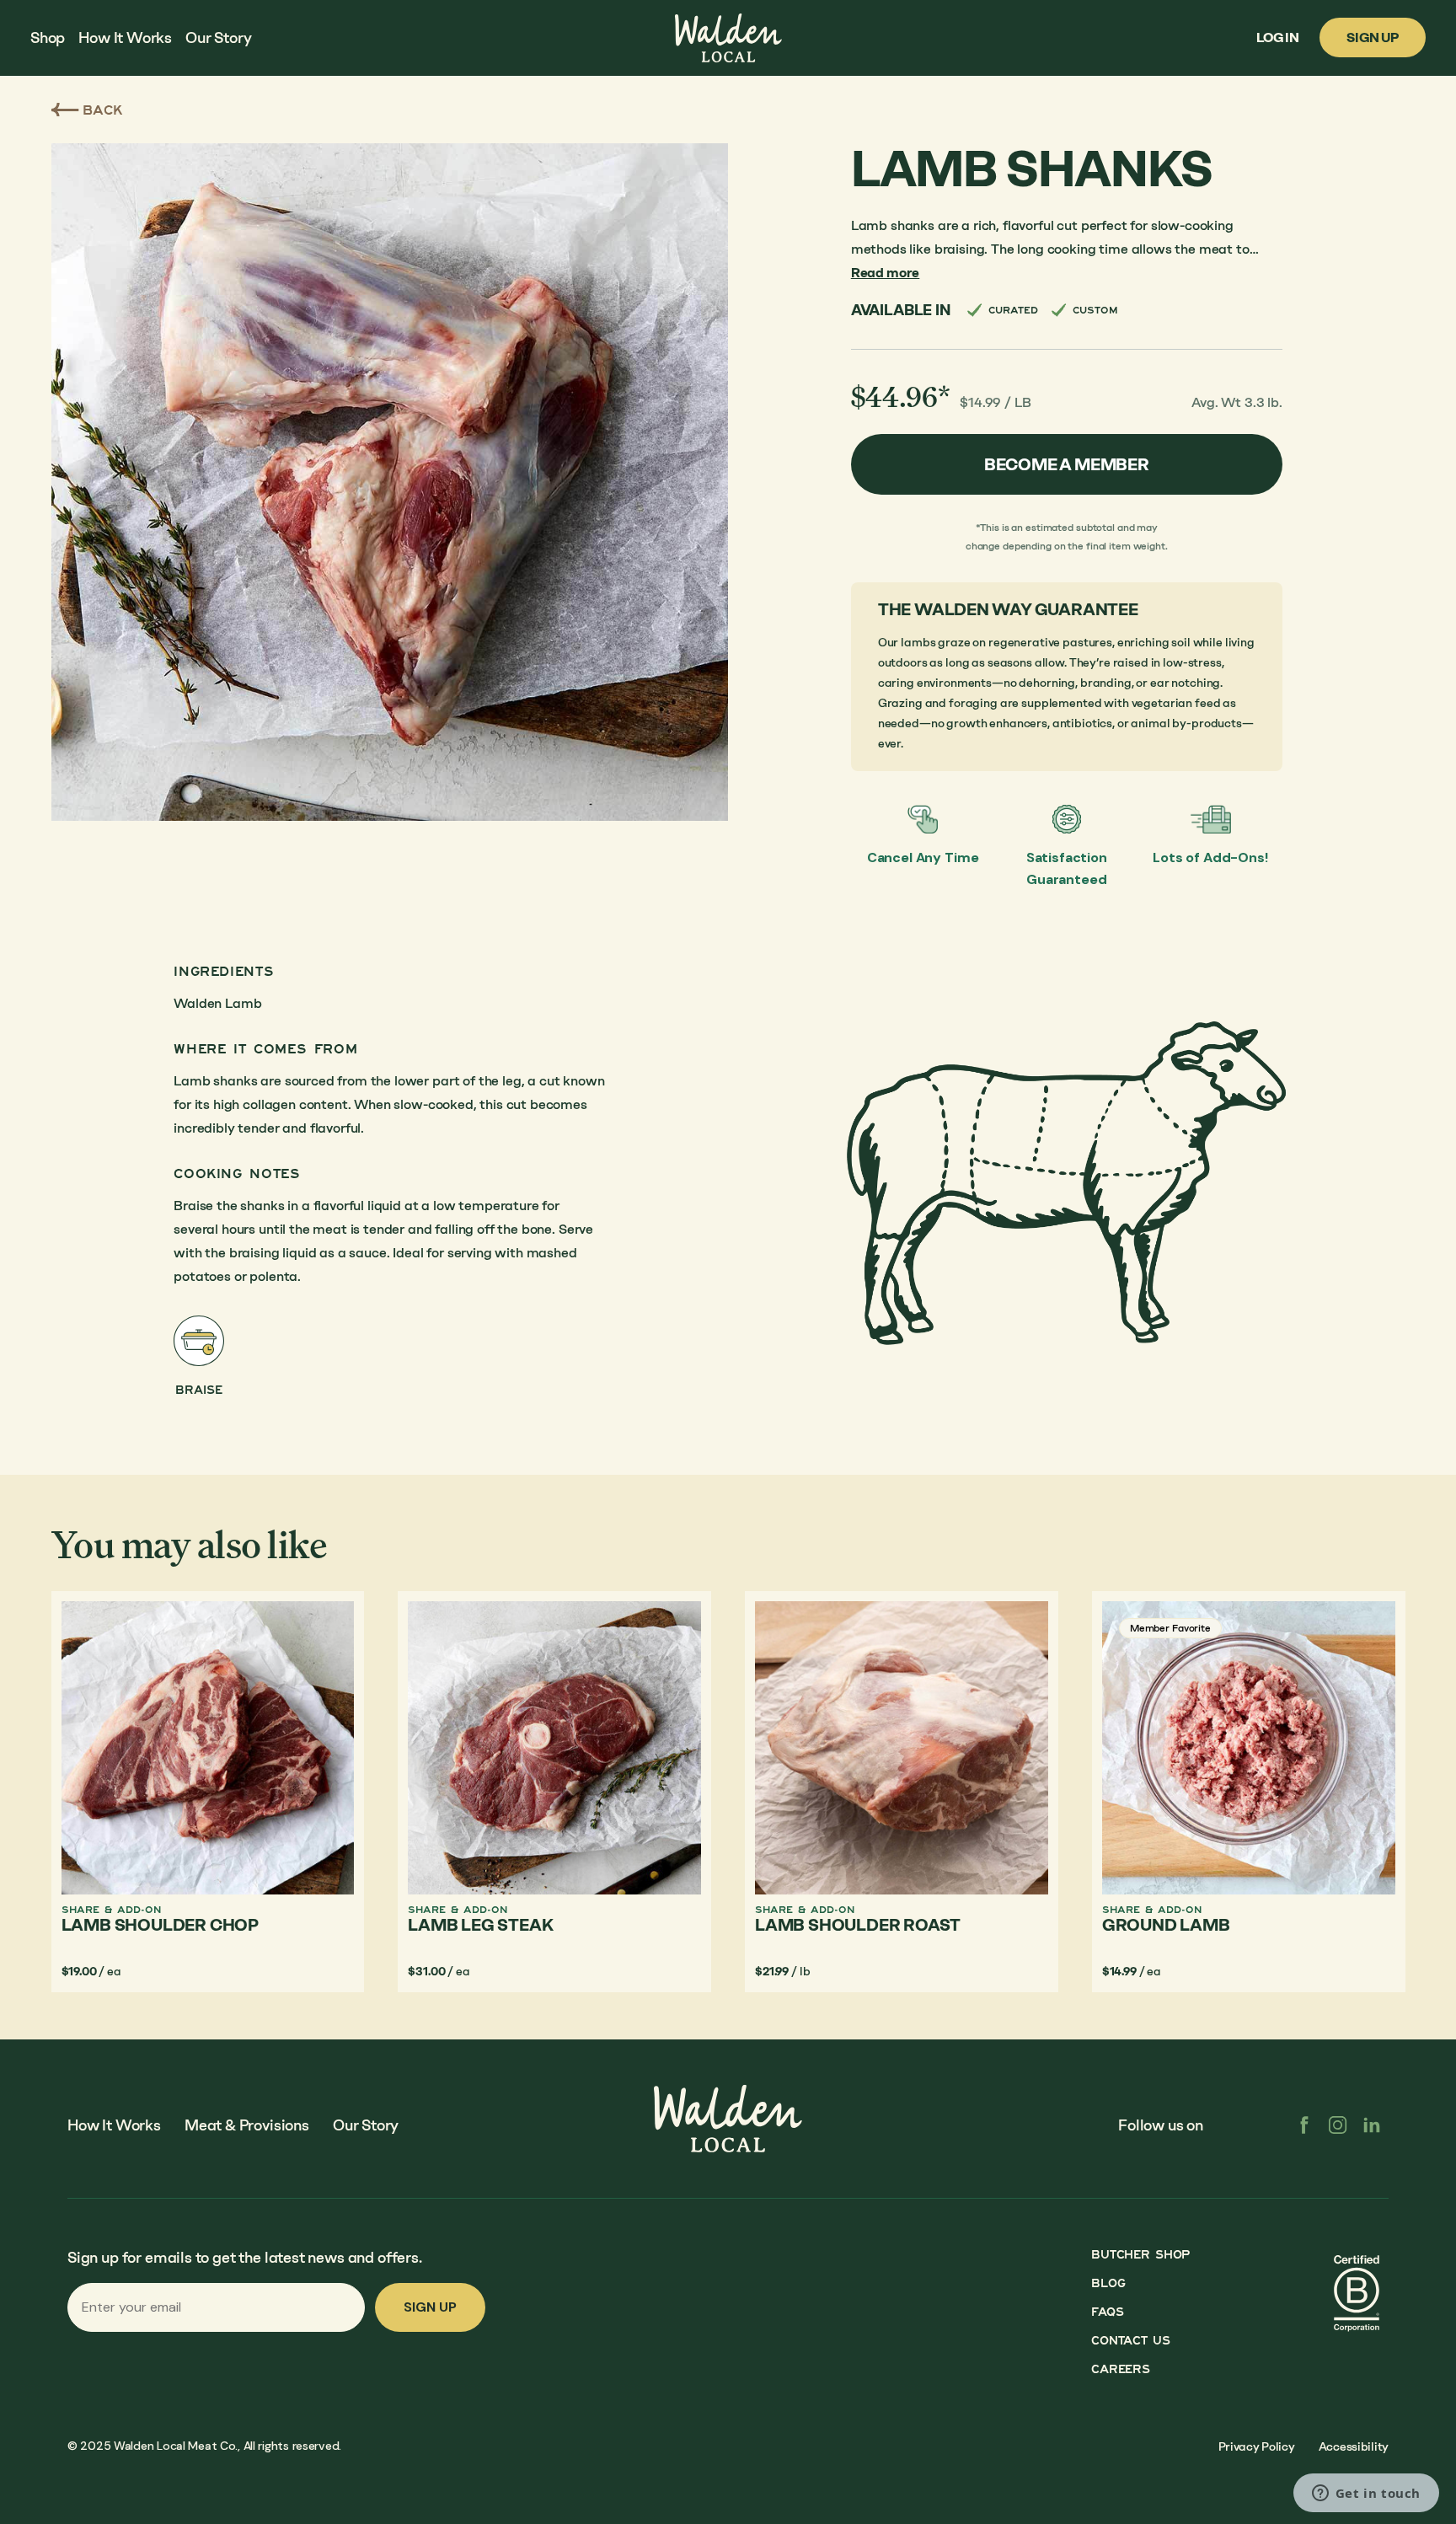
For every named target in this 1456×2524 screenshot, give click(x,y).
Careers (1120, 2369)
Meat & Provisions (247, 2125)
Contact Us (1130, 2341)
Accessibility (1354, 2447)
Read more (886, 273)
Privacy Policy (1257, 2447)
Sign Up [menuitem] (1373, 38)
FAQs (1107, 2312)
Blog (1108, 2283)
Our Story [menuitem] (218, 38)
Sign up (430, 2307)
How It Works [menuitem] (125, 38)
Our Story (366, 2125)
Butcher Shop (1140, 2255)
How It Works (114, 2125)
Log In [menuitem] (1278, 38)
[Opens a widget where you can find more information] (1366, 2495)
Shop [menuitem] (48, 38)
